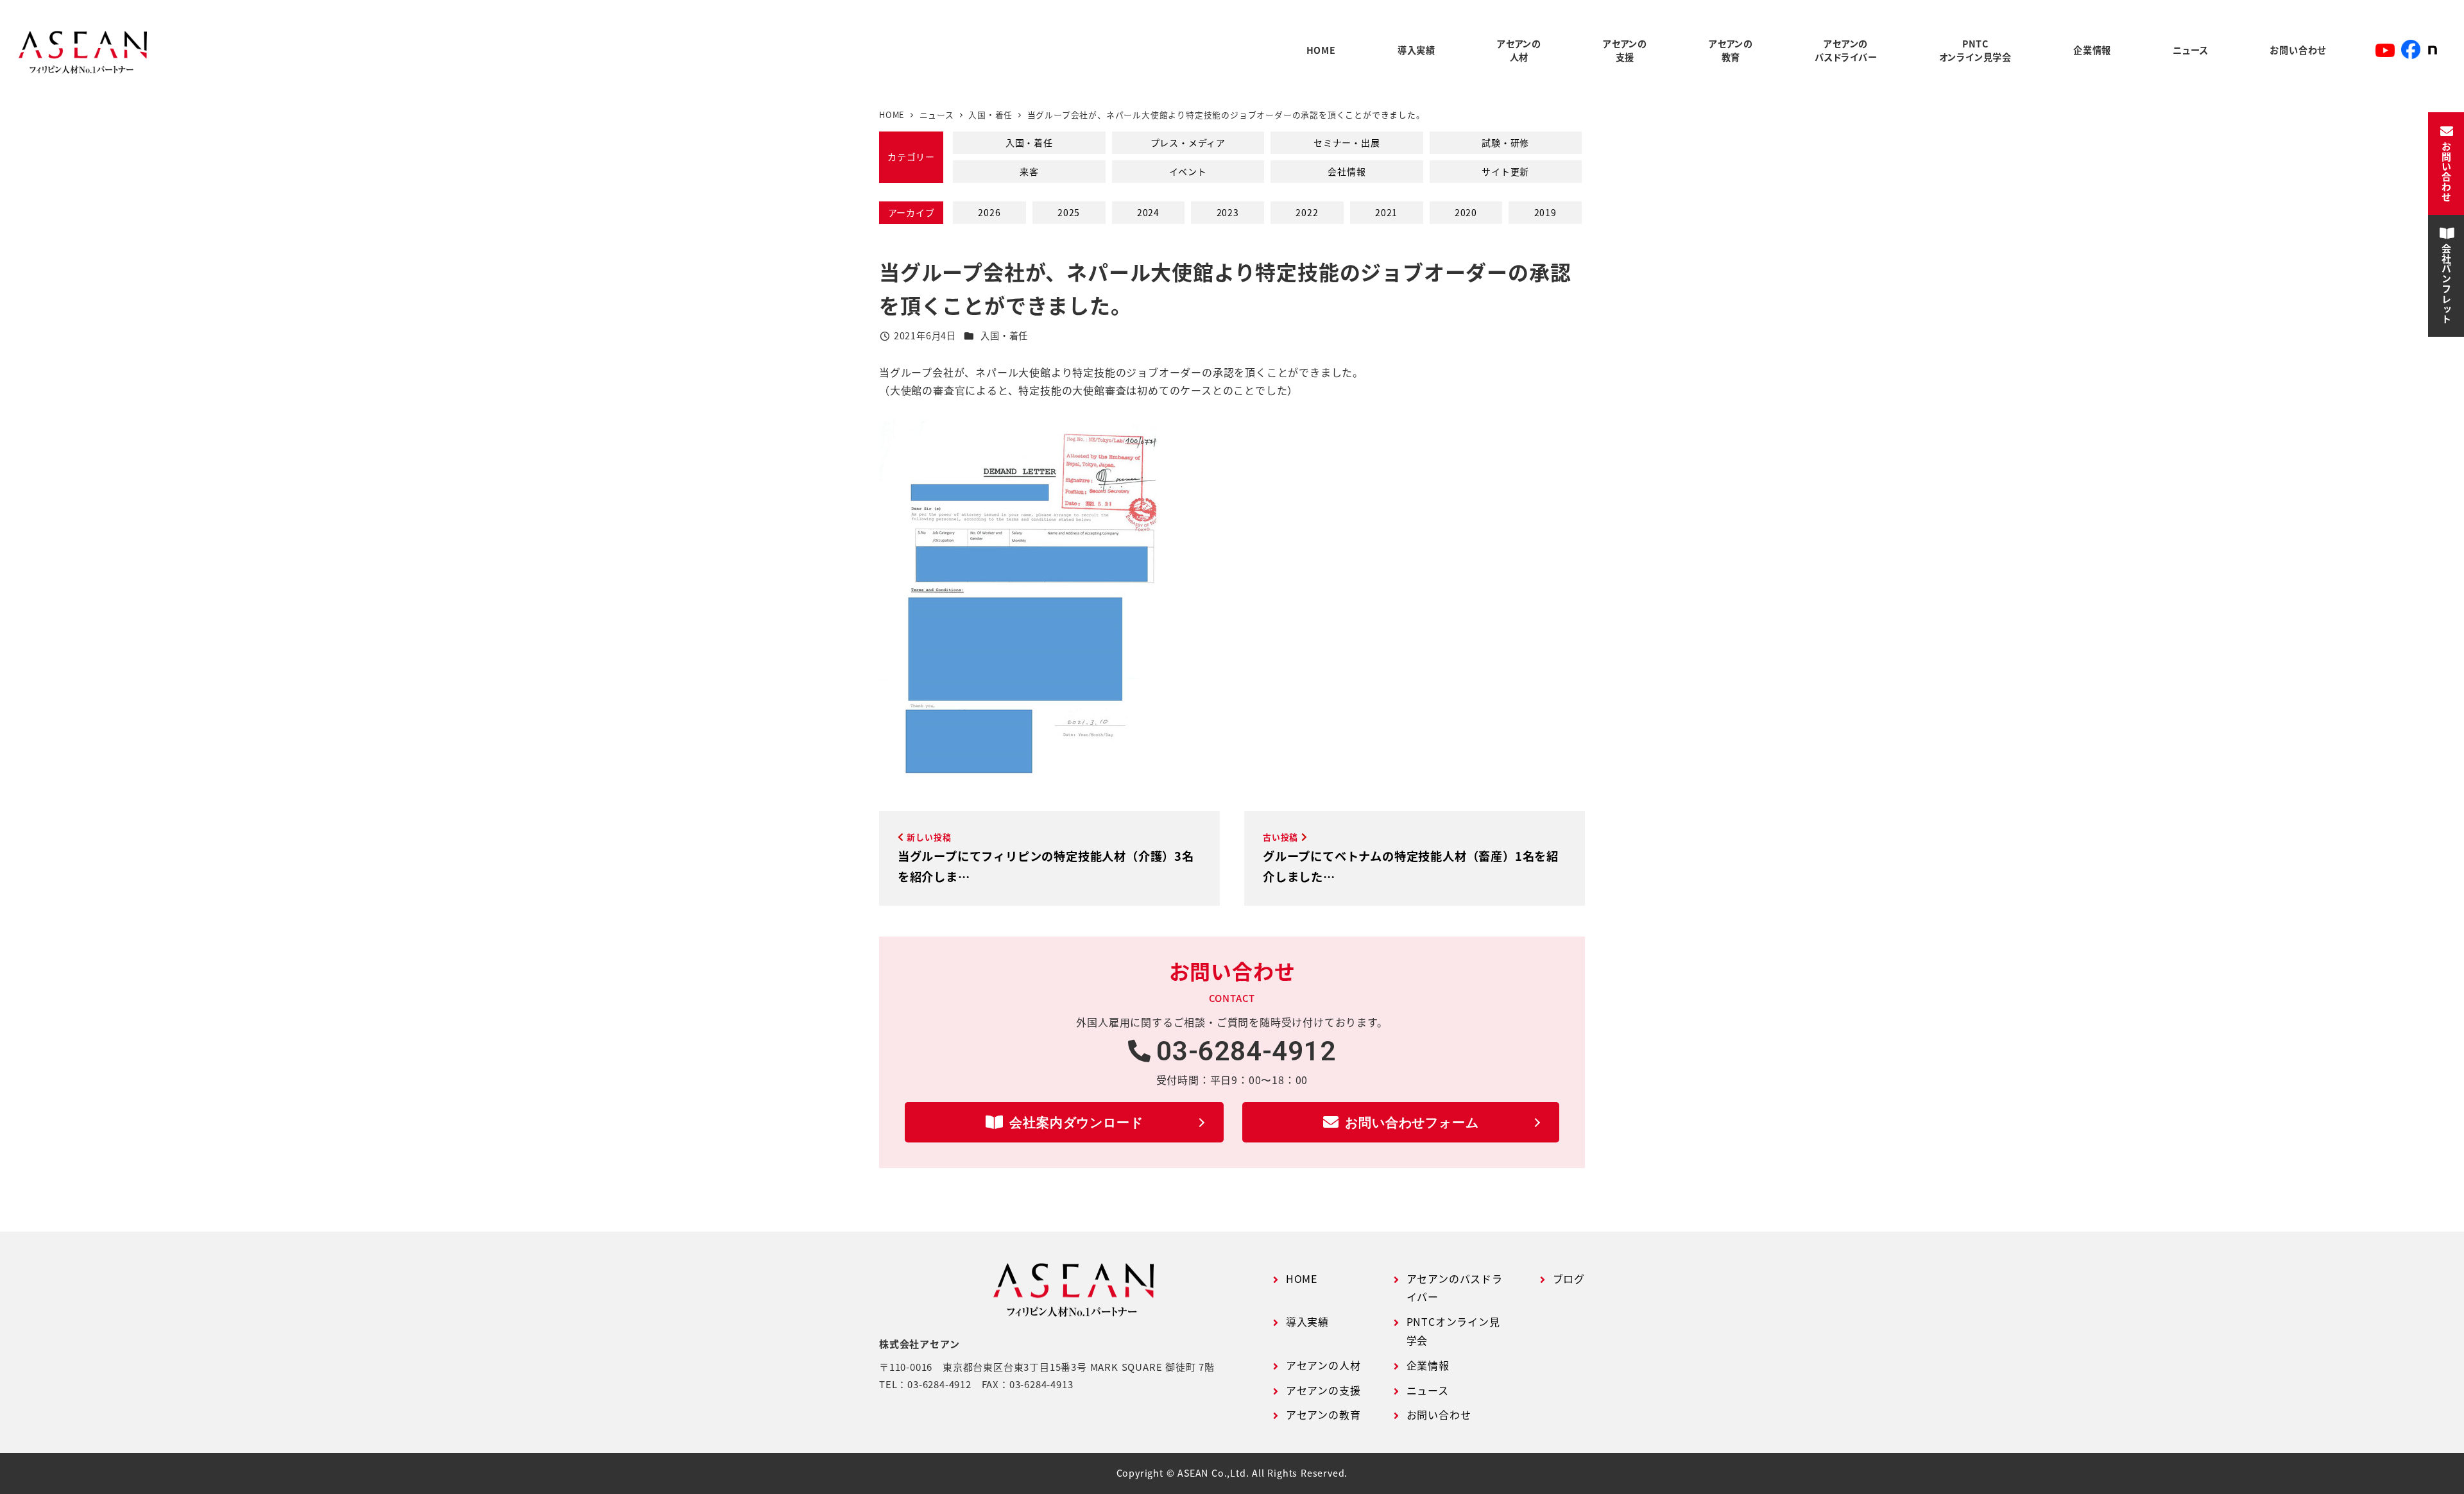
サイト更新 (1505, 171)
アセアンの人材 (1323, 1365)
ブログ (1569, 1278)
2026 (989, 212)
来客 (1029, 171)
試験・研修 (1505, 142)
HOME (1302, 1278)
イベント (1188, 171)
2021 (1386, 212)
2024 (1148, 212)
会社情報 (1347, 171)
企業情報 (1428, 1365)
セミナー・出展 (1347, 142)
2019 (1545, 212)
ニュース (1428, 1390)
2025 (1069, 212)
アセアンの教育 (1323, 1414)
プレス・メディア (1188, 142)
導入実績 (1307, 1321)
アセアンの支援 (1323, 1390)
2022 (1307, 212)
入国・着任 (1029, 142)
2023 (1228, 212)
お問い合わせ (1439, 1414)
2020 (1466, 212)
